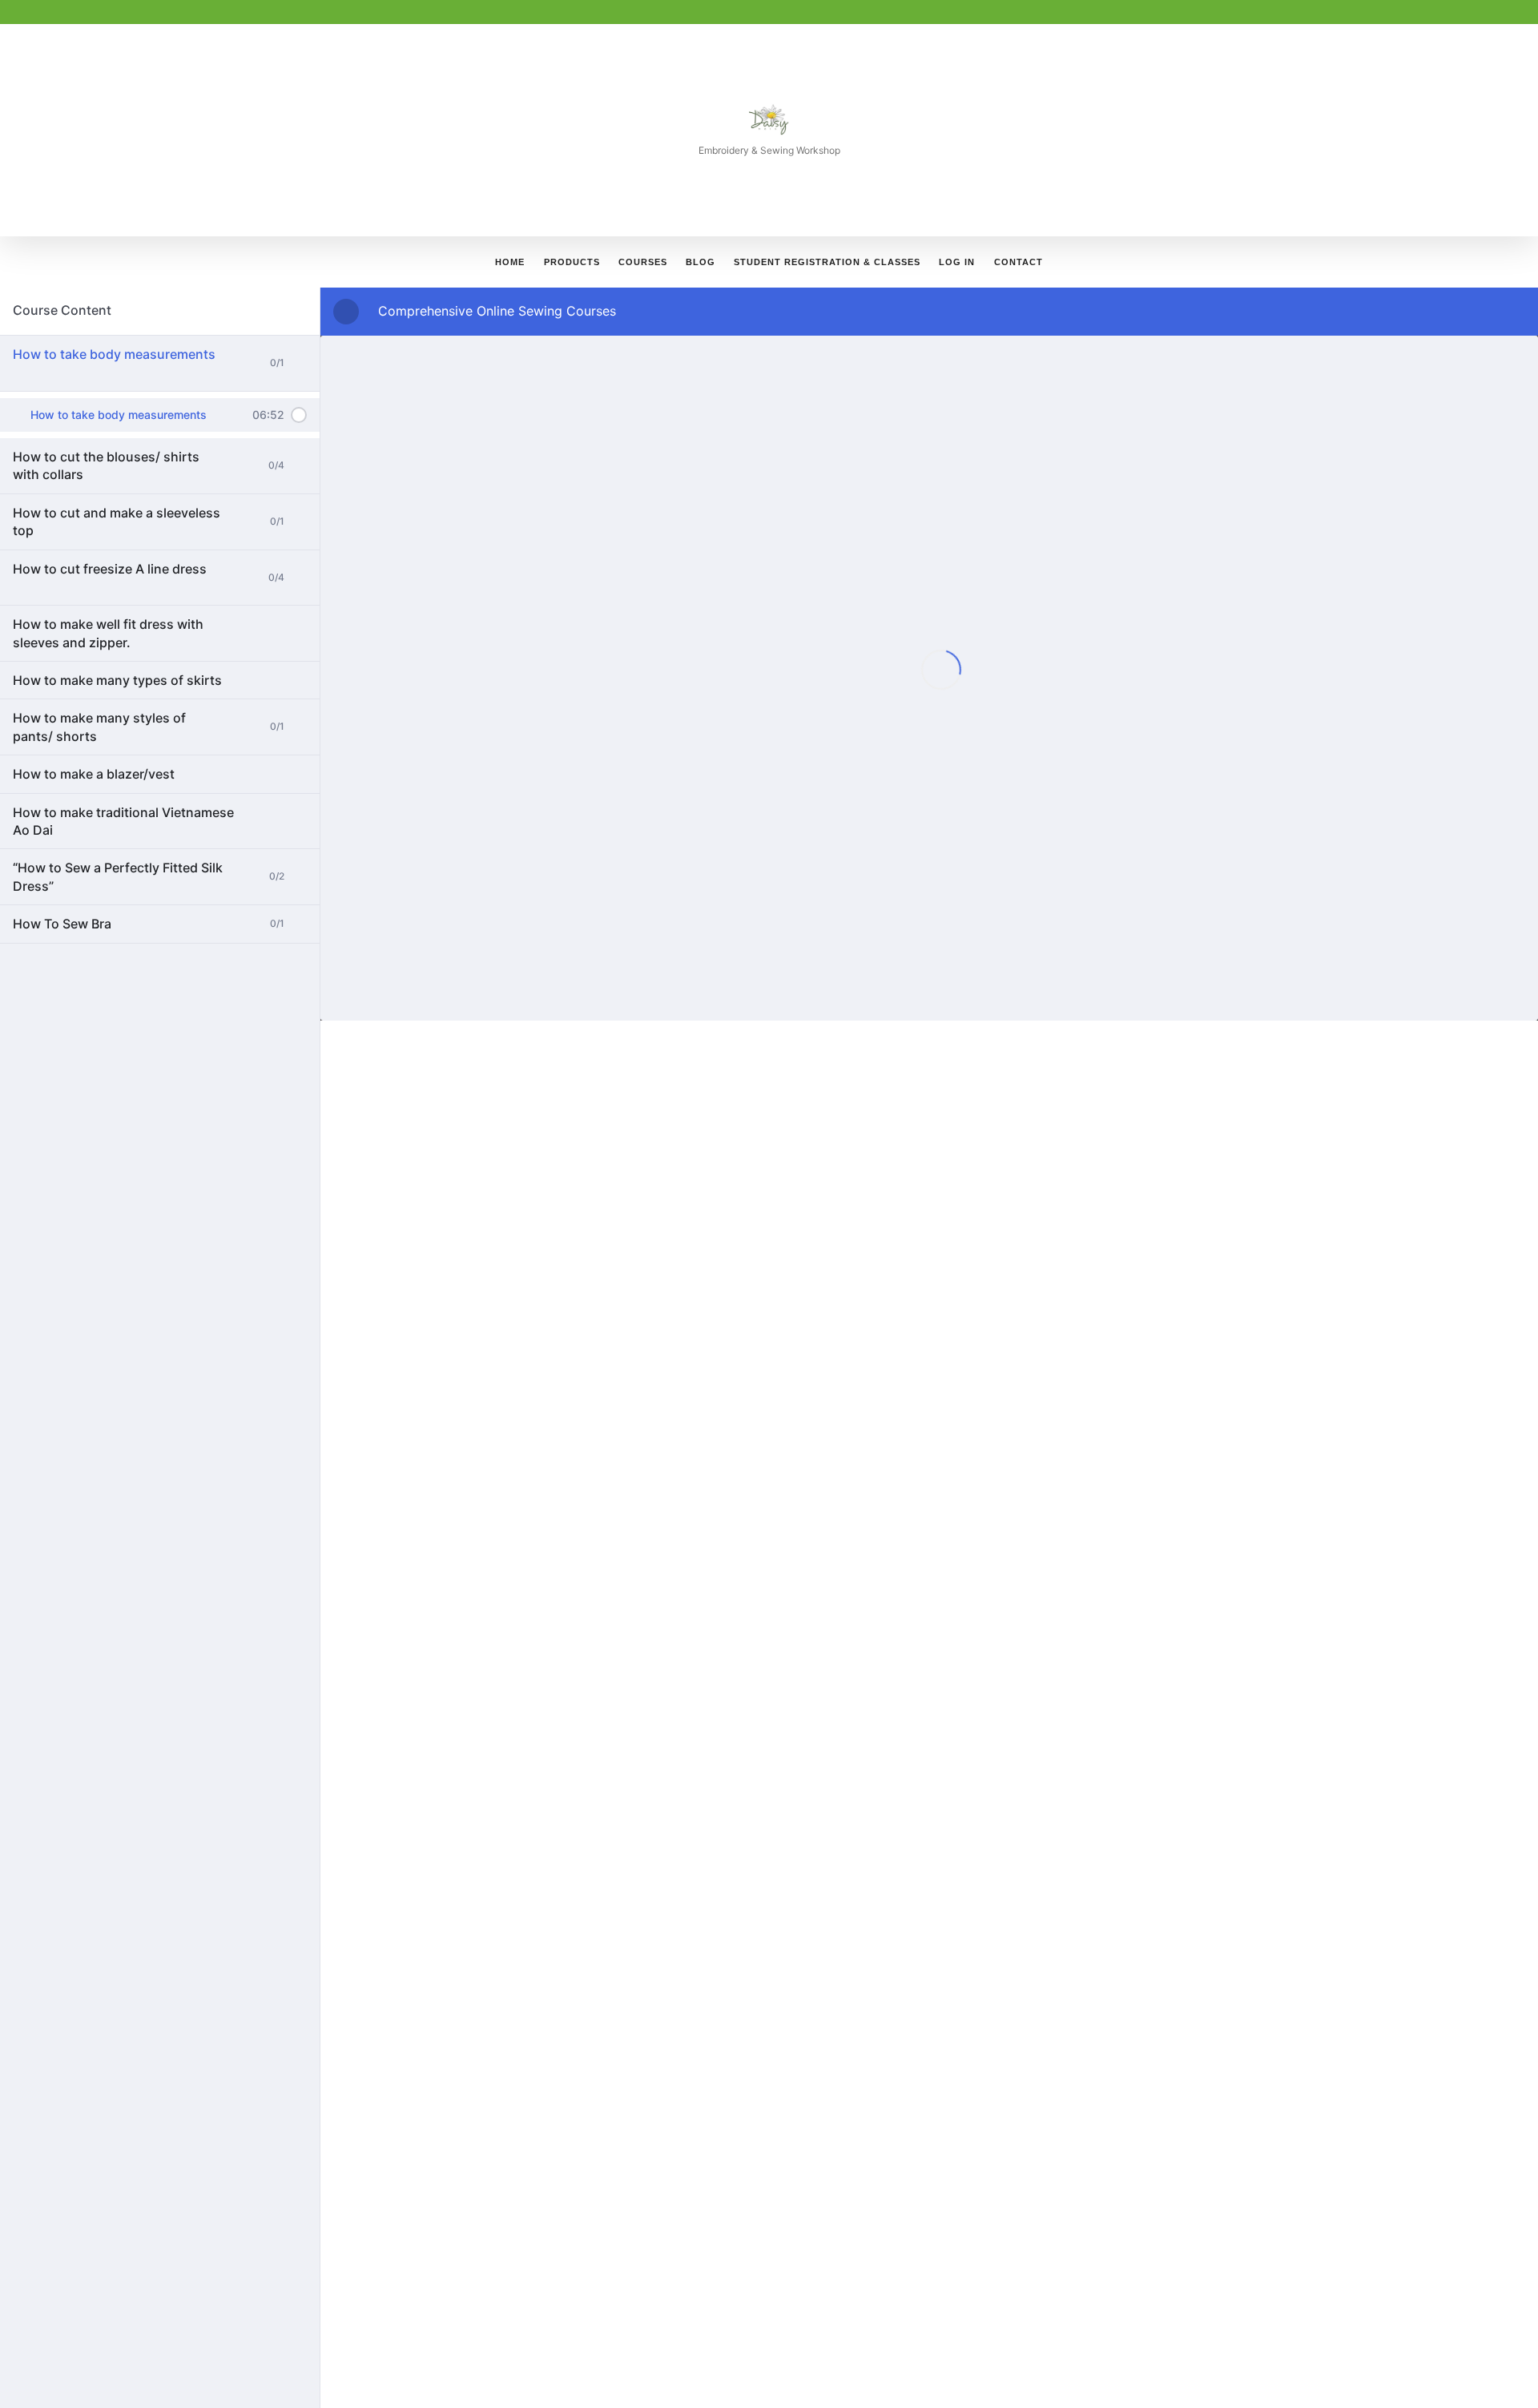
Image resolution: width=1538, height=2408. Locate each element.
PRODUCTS (572, 262)
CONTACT (1019, 262)
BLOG (701, 262)
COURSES (643, 262)
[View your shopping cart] (1193, 262)
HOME (510, 262)
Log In (957, 262)
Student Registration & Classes (827, 262)
